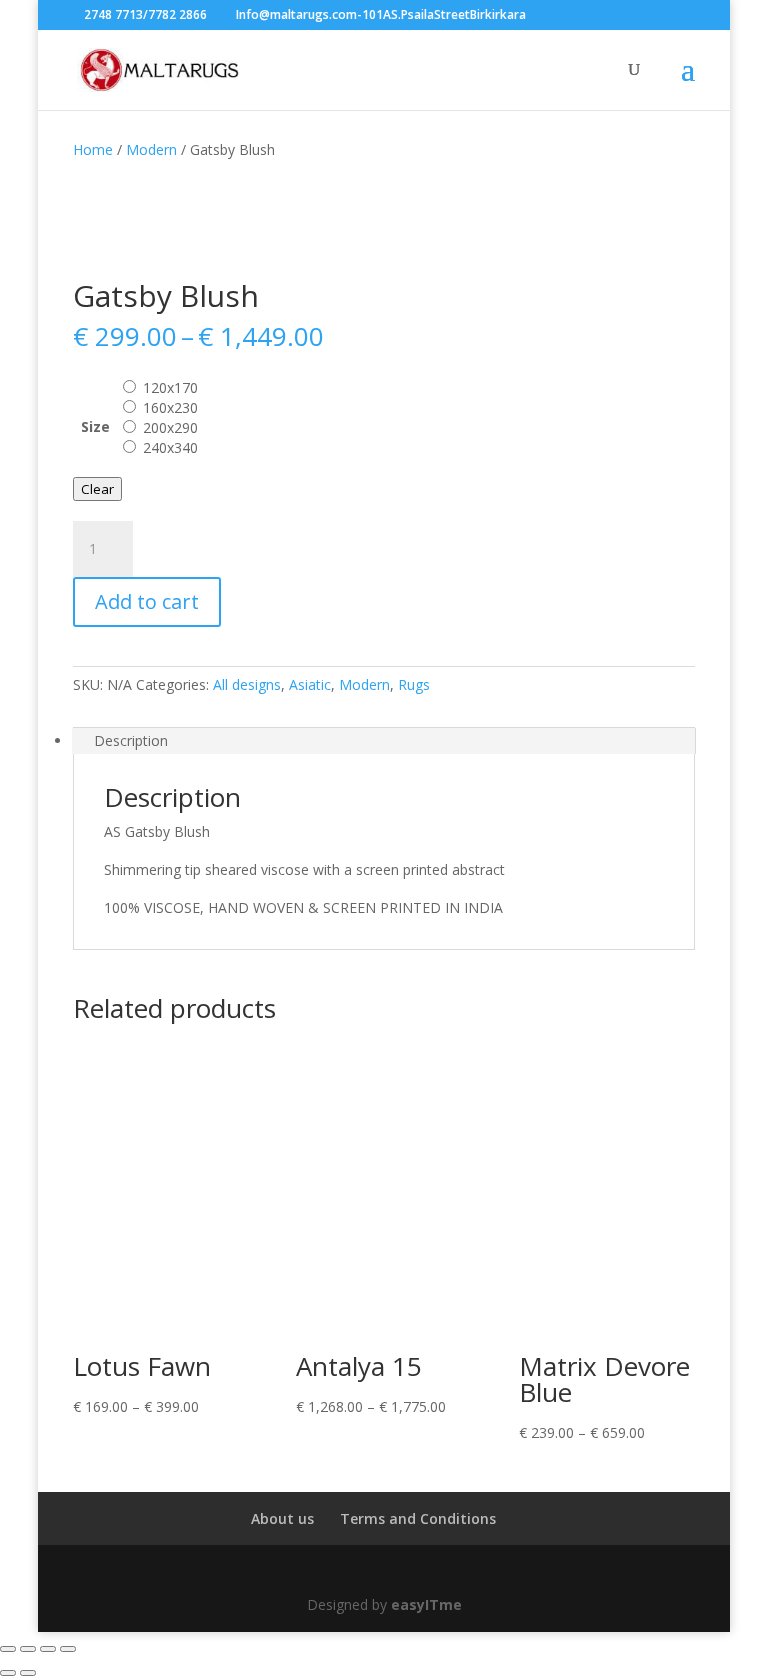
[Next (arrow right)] (28, 1673)
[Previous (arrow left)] (8, 1673)
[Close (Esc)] (68, 1649)
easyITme (426, 1604)
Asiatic (310, 684)
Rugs (414, 684)
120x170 (170, 387)
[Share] (48, 1649)
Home (93, 149)
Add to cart (147, 601)
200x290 (170, 427)
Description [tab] (131, 740)
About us (282, 1518)
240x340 (170, 447)
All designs (247, 684)
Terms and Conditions (418, 1518)
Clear (97, 489)
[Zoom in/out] (8, 1649)
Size (95, 426)
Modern (151, 149)
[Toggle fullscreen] (28, 1649)
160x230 (170, 407)
